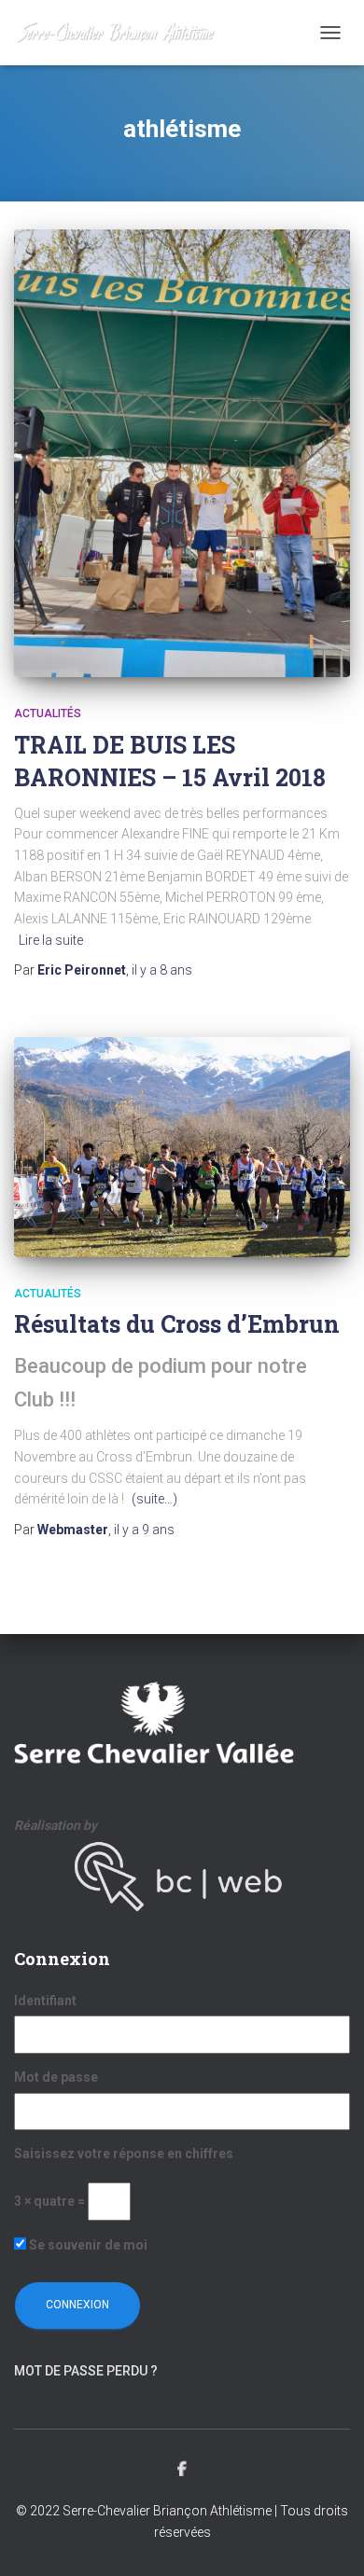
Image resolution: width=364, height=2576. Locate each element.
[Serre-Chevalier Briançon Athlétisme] (122, 33)
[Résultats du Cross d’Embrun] (182, 1147)
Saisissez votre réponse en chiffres (124, 2154)
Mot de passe (56, 2077)
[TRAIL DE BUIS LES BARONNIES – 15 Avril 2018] (182, 453)
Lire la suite (51, 940)
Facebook (182, 2470)
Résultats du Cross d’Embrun (177, 1324)
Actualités (48, 713)
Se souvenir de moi (87, 2245)
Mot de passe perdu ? (86, 2371)
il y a (162, 970)
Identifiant (45, 2001)
